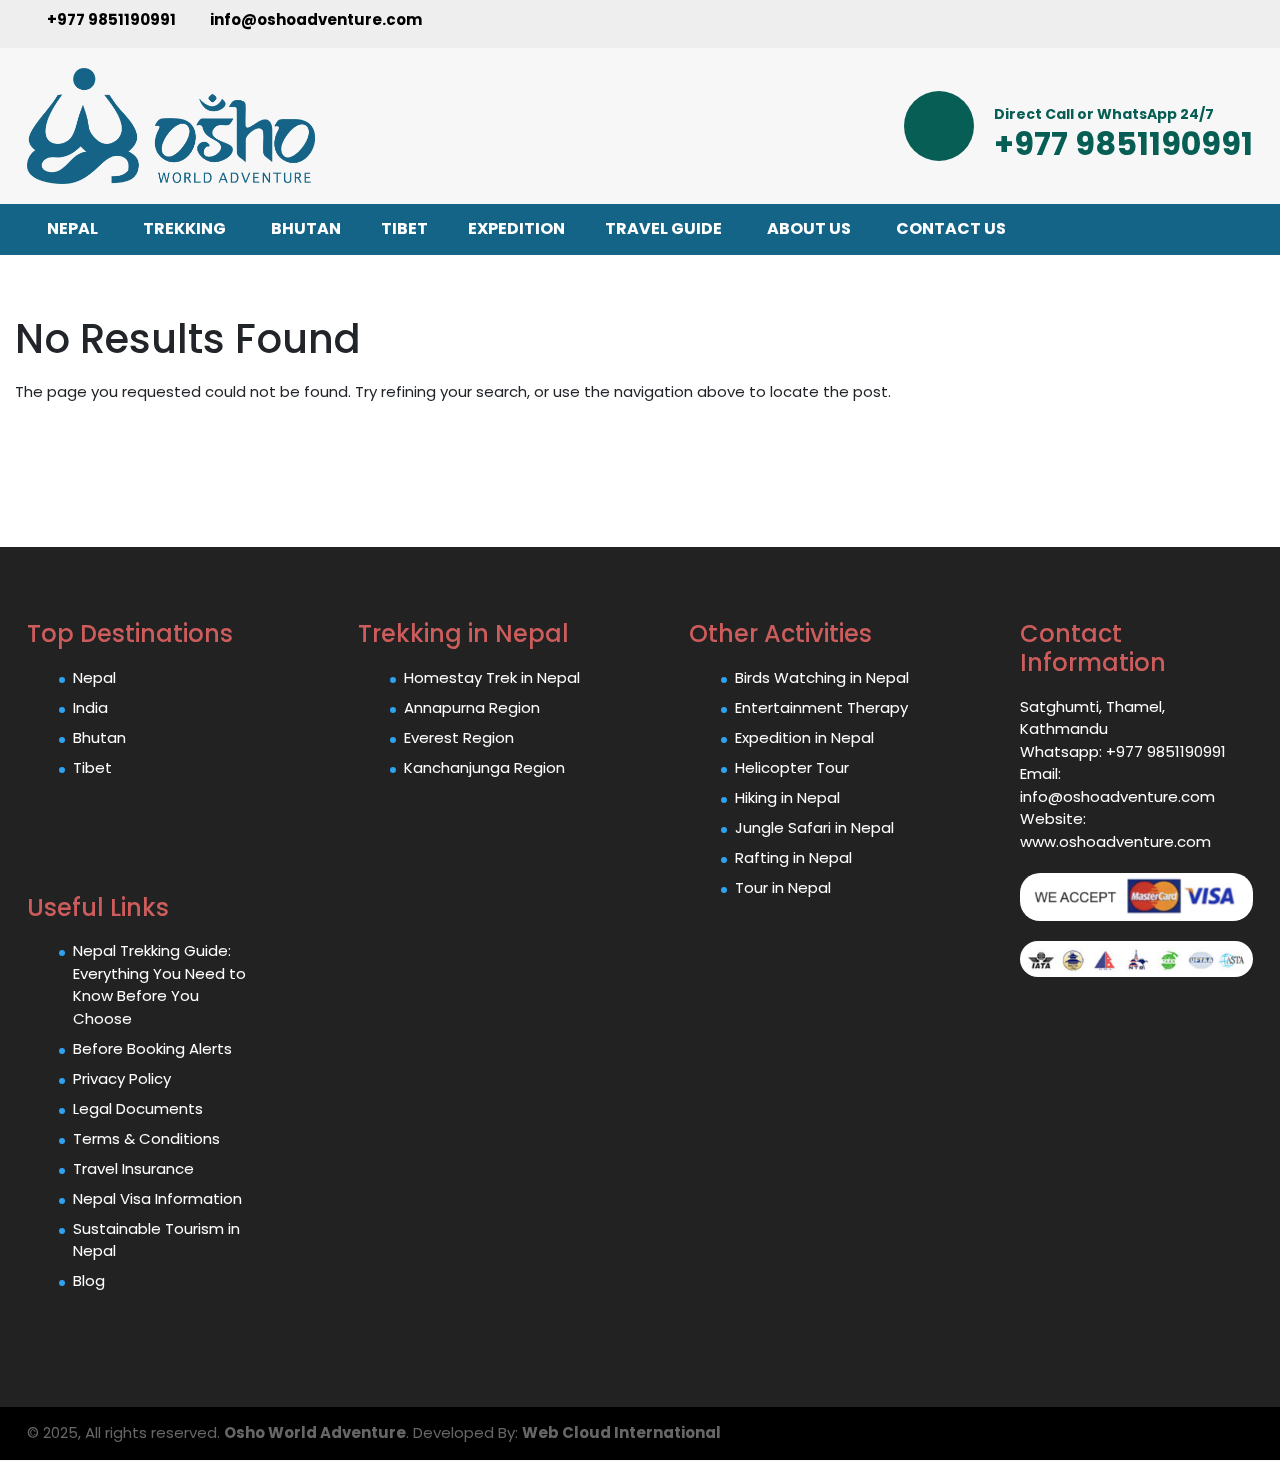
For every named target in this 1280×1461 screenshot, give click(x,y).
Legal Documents (138, 1108)
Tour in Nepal (783, 887)
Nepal (94, 677)
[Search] (1237, 23)
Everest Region (459, 737)
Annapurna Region (472, 707)
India (90, 707)
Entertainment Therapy (821, 707)
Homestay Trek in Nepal (492, 677)
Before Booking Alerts (152, 1048)
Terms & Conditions (146, 1138)
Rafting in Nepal (793, 857)
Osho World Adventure (315, 1432)
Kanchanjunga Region (484, 767)
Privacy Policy (122, 1078)
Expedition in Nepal (804, 737)
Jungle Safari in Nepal (814, 827)
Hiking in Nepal (787, 797)
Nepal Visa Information (157, 1198)
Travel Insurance (133, 1168)
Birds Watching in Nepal (822, 677)
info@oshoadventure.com (314, 19)
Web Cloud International (621, 1432)
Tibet (92, 767)
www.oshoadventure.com (1115, 841)
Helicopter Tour (792, 767)
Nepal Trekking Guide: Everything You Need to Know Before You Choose (159, 984)
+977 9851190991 (110, 19)
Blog (89, 1280)
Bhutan (99, 737)
